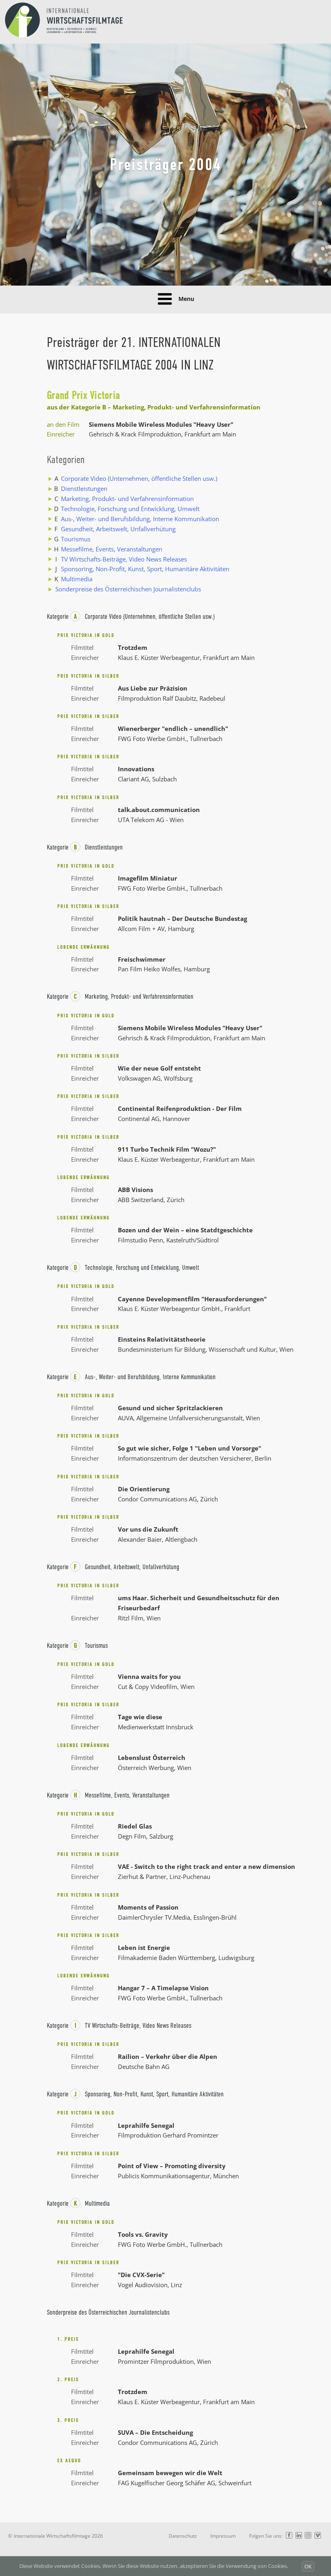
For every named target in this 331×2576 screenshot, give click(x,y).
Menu (186, 299)
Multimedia (77, 579)
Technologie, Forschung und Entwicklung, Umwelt (130, 509)
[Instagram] (308, 2536)
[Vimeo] (318, 2536)
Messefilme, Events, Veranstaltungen (112, 549)
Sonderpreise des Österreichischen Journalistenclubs (128, 589)
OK (308, 2566)
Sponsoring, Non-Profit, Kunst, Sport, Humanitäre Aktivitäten (145, 569)
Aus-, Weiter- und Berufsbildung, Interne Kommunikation (140, 519)
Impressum (223, 2536)
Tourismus (76, 539)
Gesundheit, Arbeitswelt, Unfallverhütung (118, 529)
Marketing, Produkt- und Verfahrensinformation (127, 499)
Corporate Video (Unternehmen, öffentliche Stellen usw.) (139, 478)
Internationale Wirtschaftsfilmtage (52, 2536)
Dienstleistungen (84, 488)
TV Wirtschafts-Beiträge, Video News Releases (124, 559)
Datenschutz (183, 2536)
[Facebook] (289, 2536)
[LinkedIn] (299, 2536)
